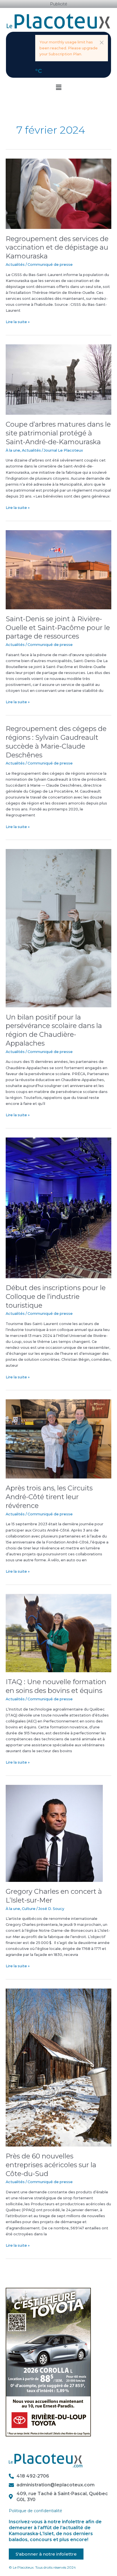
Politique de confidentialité (35, 2511)
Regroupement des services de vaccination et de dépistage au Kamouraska (57, 248)
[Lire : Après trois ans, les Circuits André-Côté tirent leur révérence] (58, 1439)
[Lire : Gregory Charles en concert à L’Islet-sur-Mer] (54, 1833)
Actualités (15, 265)
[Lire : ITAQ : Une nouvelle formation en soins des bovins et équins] (58, 1633)
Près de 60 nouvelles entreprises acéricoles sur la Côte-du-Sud (51, 2165)
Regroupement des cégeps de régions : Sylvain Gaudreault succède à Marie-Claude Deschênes (56, 742)
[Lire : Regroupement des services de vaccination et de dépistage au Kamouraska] (58, 194)
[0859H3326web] (48, 2362)
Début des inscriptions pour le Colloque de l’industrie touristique (56, 1297)
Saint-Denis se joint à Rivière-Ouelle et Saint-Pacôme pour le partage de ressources (58, 628)
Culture (29, 1909)
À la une (13, 450)
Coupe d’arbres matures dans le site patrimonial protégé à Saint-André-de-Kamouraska (58, 433)
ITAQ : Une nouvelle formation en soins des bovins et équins (56, 1686)
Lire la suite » (18, 321)
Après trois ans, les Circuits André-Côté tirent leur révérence (49, 1497)
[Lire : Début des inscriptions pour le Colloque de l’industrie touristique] (58, 1207)
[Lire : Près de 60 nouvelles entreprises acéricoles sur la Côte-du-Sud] (58, 2067)
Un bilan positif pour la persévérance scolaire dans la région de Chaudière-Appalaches (54, 1030)
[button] (102, 43)
